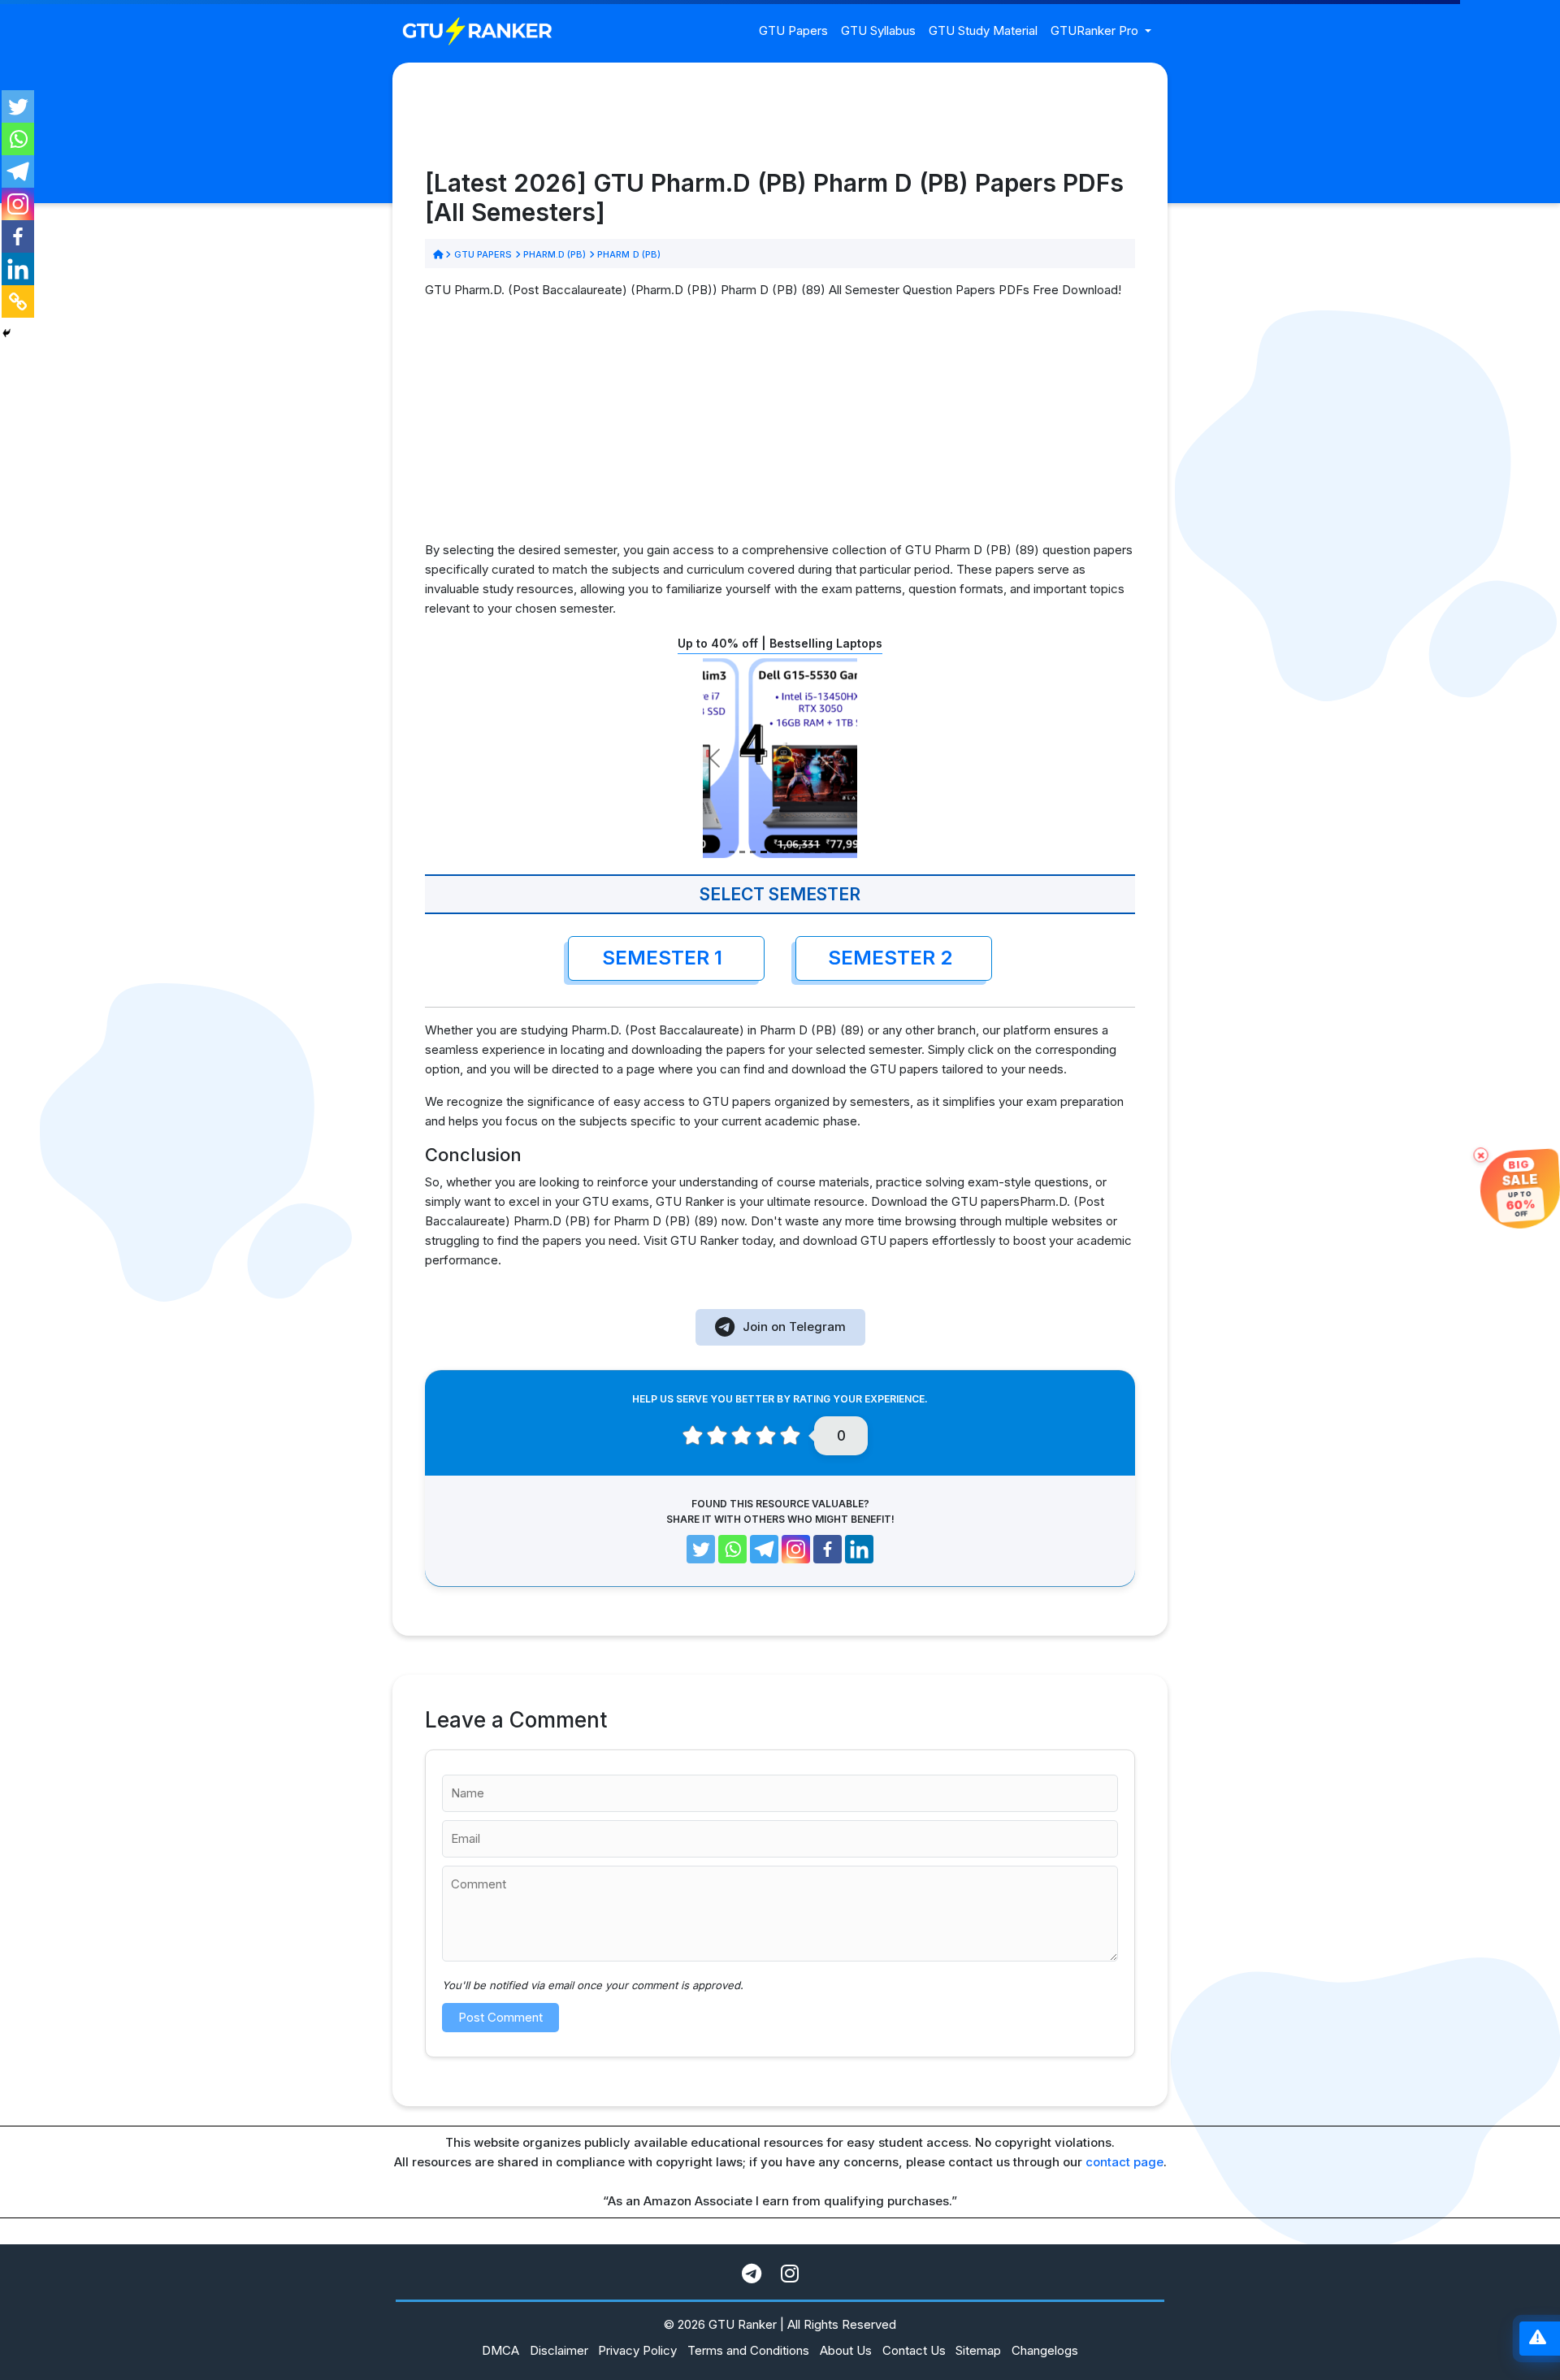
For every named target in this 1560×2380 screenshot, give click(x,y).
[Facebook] (18, 236)
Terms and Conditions (748, 2350)
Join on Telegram (794, 1327)
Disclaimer (559, 2350)
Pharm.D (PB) (555, 254)
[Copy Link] (18, 301)
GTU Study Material (983, 30)
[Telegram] (18, 171)
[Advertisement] (780, 427)
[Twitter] (18, 106)
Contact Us (914, 2350)
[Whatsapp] (18, 139)
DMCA (500, 2350)
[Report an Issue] (1538, 2339)
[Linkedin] (18, 269)
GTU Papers (793, 30)
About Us (846, 2350)
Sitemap (978, 2350)
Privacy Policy (637, 2350)
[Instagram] (18, 204)
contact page (1124, 2162)
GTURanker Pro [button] (1096, 30)
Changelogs (1045, 2350)
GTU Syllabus (878, 30)
